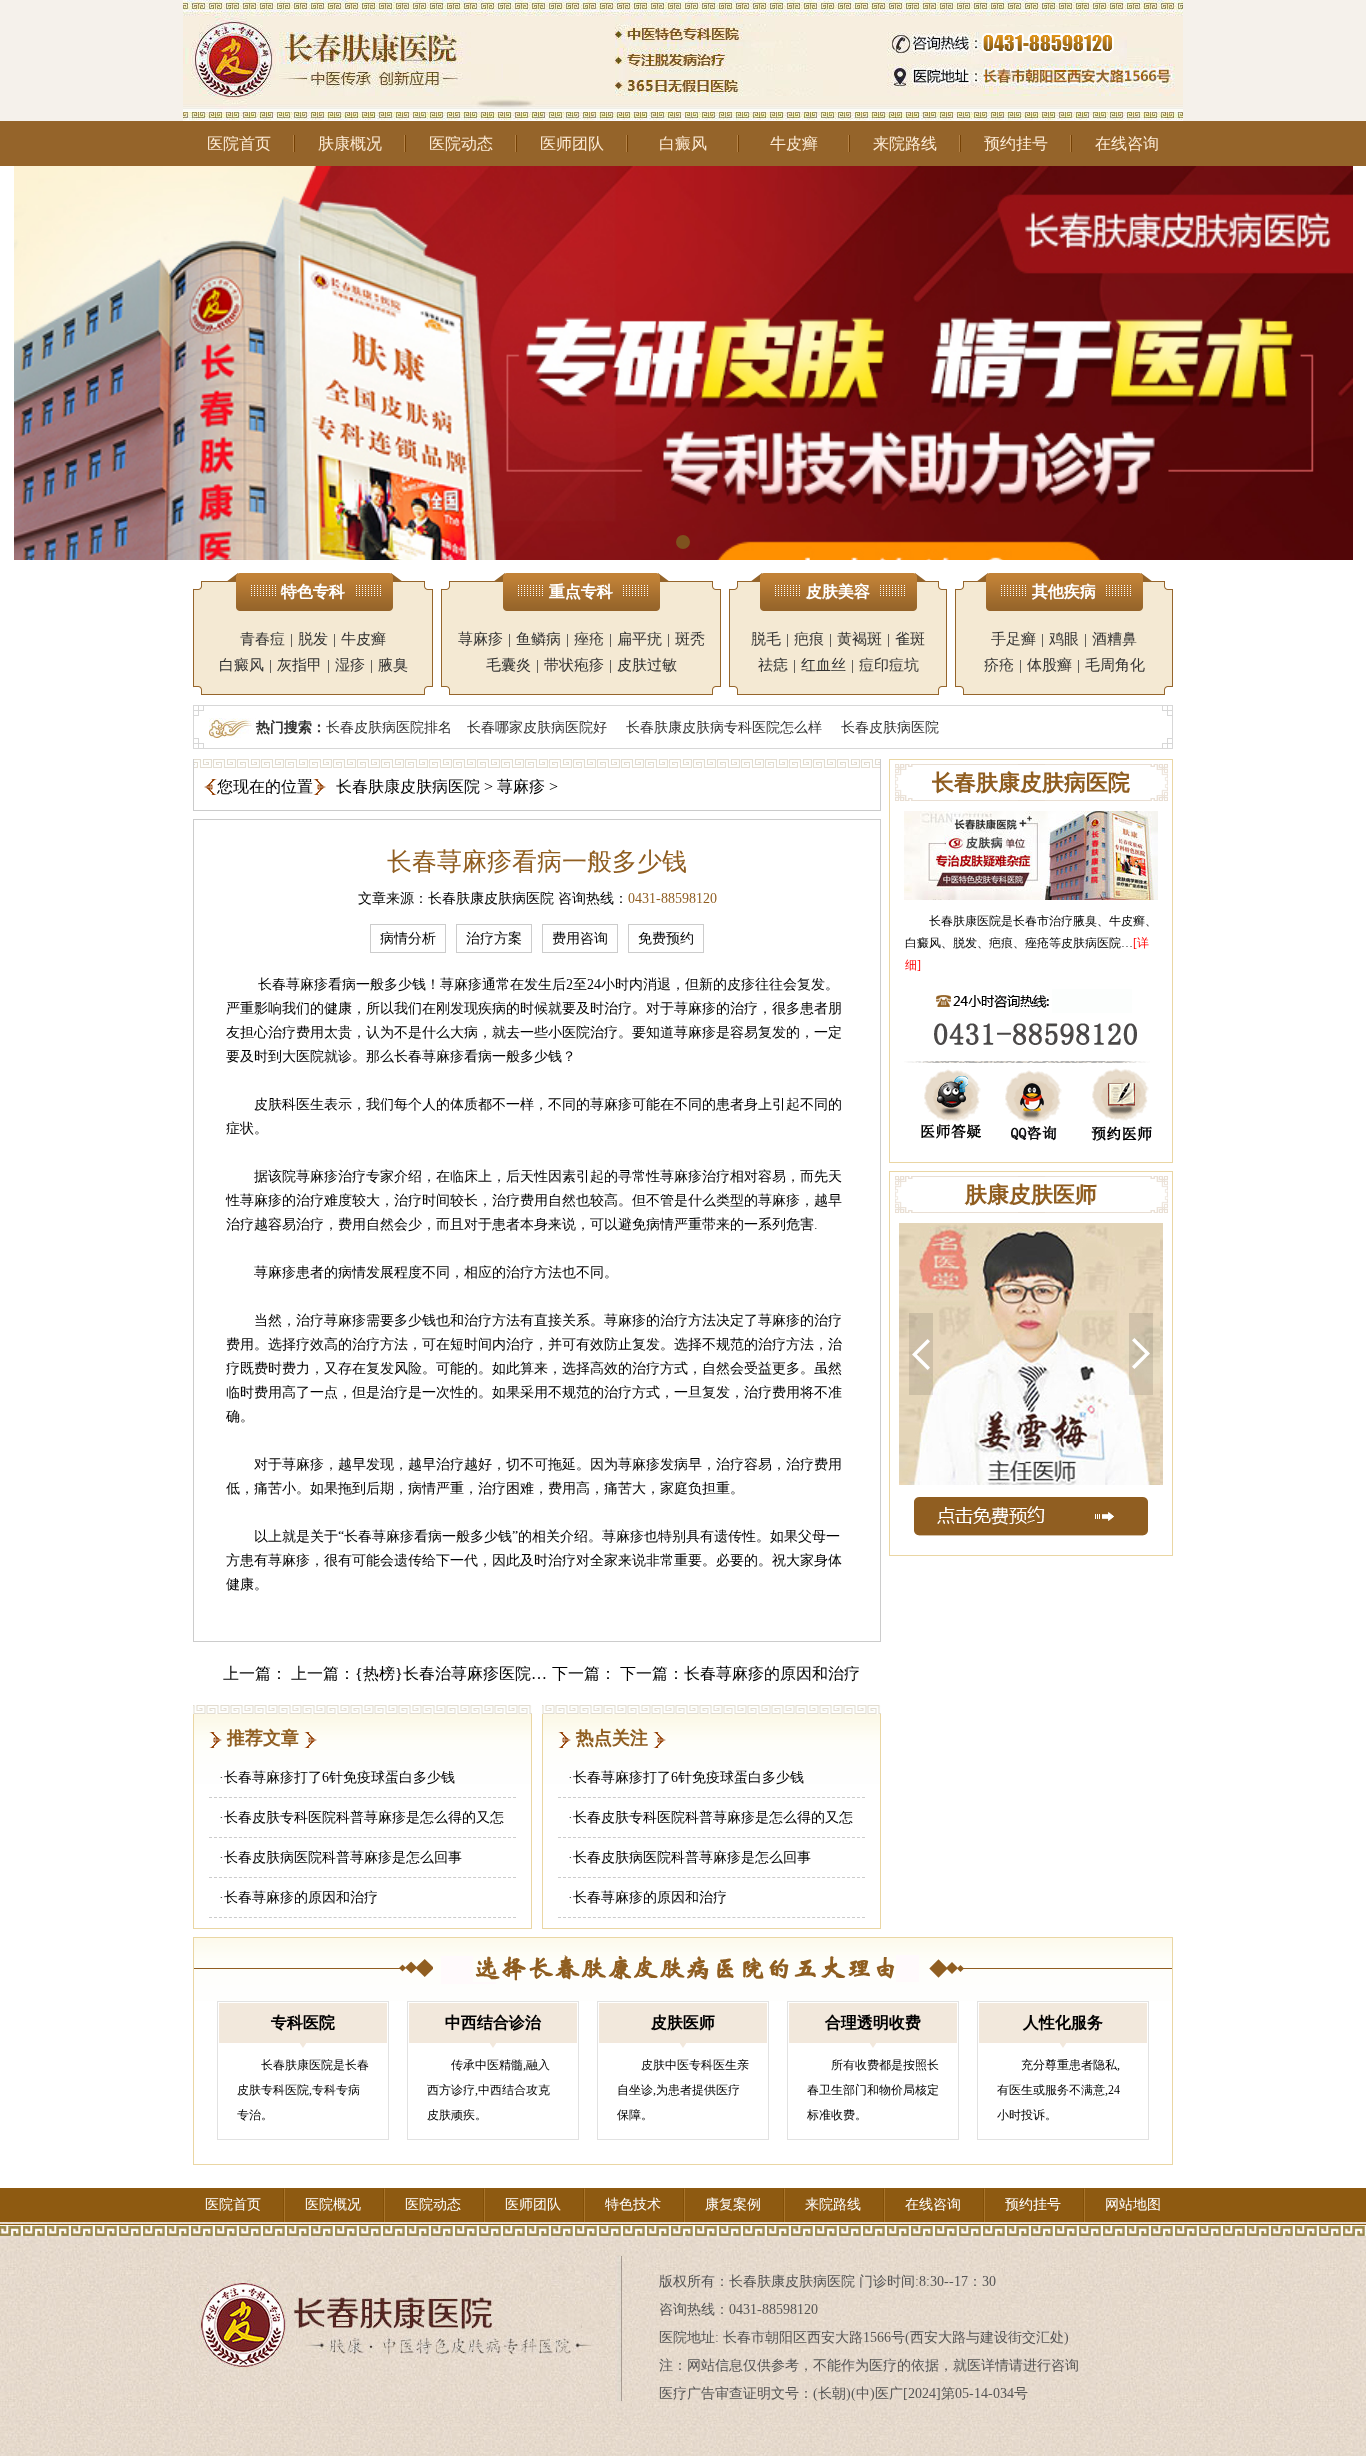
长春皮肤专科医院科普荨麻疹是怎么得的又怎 (364, 1817)
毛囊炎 (508, 665)
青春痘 (262, 639)
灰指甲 (299, 665)
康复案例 (733, 2204)
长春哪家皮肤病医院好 (537, 727)
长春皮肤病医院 (890, 727)
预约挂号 (1016, 143)
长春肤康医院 (965, 921)
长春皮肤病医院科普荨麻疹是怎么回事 (343, 1857)
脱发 (313, 639)
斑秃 (690, 639)
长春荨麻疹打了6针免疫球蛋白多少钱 (339, 1777)
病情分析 (408, 938)
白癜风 (683, 143)
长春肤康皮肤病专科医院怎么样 (724, 727)
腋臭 (393, 665)
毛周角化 (1115, 665)
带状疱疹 (574, 665)
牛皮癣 (794, 143)
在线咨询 (1127, 143)
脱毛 (766, 639)
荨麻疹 (480, 639)
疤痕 (809, 639)
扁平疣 (639, 639)
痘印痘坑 (889, 665)
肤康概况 (350, 143)
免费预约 (666, 938)
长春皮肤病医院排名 (389, 727)
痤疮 (589, 639)
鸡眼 (1064, 639)
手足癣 (1013, 639)
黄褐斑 (859, 639)
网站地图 (1133, 2204)
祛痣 (773, 665)
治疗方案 (494, 938)
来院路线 (905, 143)
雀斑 (910, 639)
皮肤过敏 (647, 665)
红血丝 (823, 665)
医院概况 (333, 2204)
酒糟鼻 (1114, 639)
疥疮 (999, 665)
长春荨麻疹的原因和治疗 (772, 1673)
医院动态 (461, 143)
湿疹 (350, 665)
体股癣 (1049, 665)
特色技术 (633, 2204)
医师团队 (572, 143)
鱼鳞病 (538, 639)
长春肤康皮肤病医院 (408, 786)
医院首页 (239, 143)
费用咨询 (580, 938)
